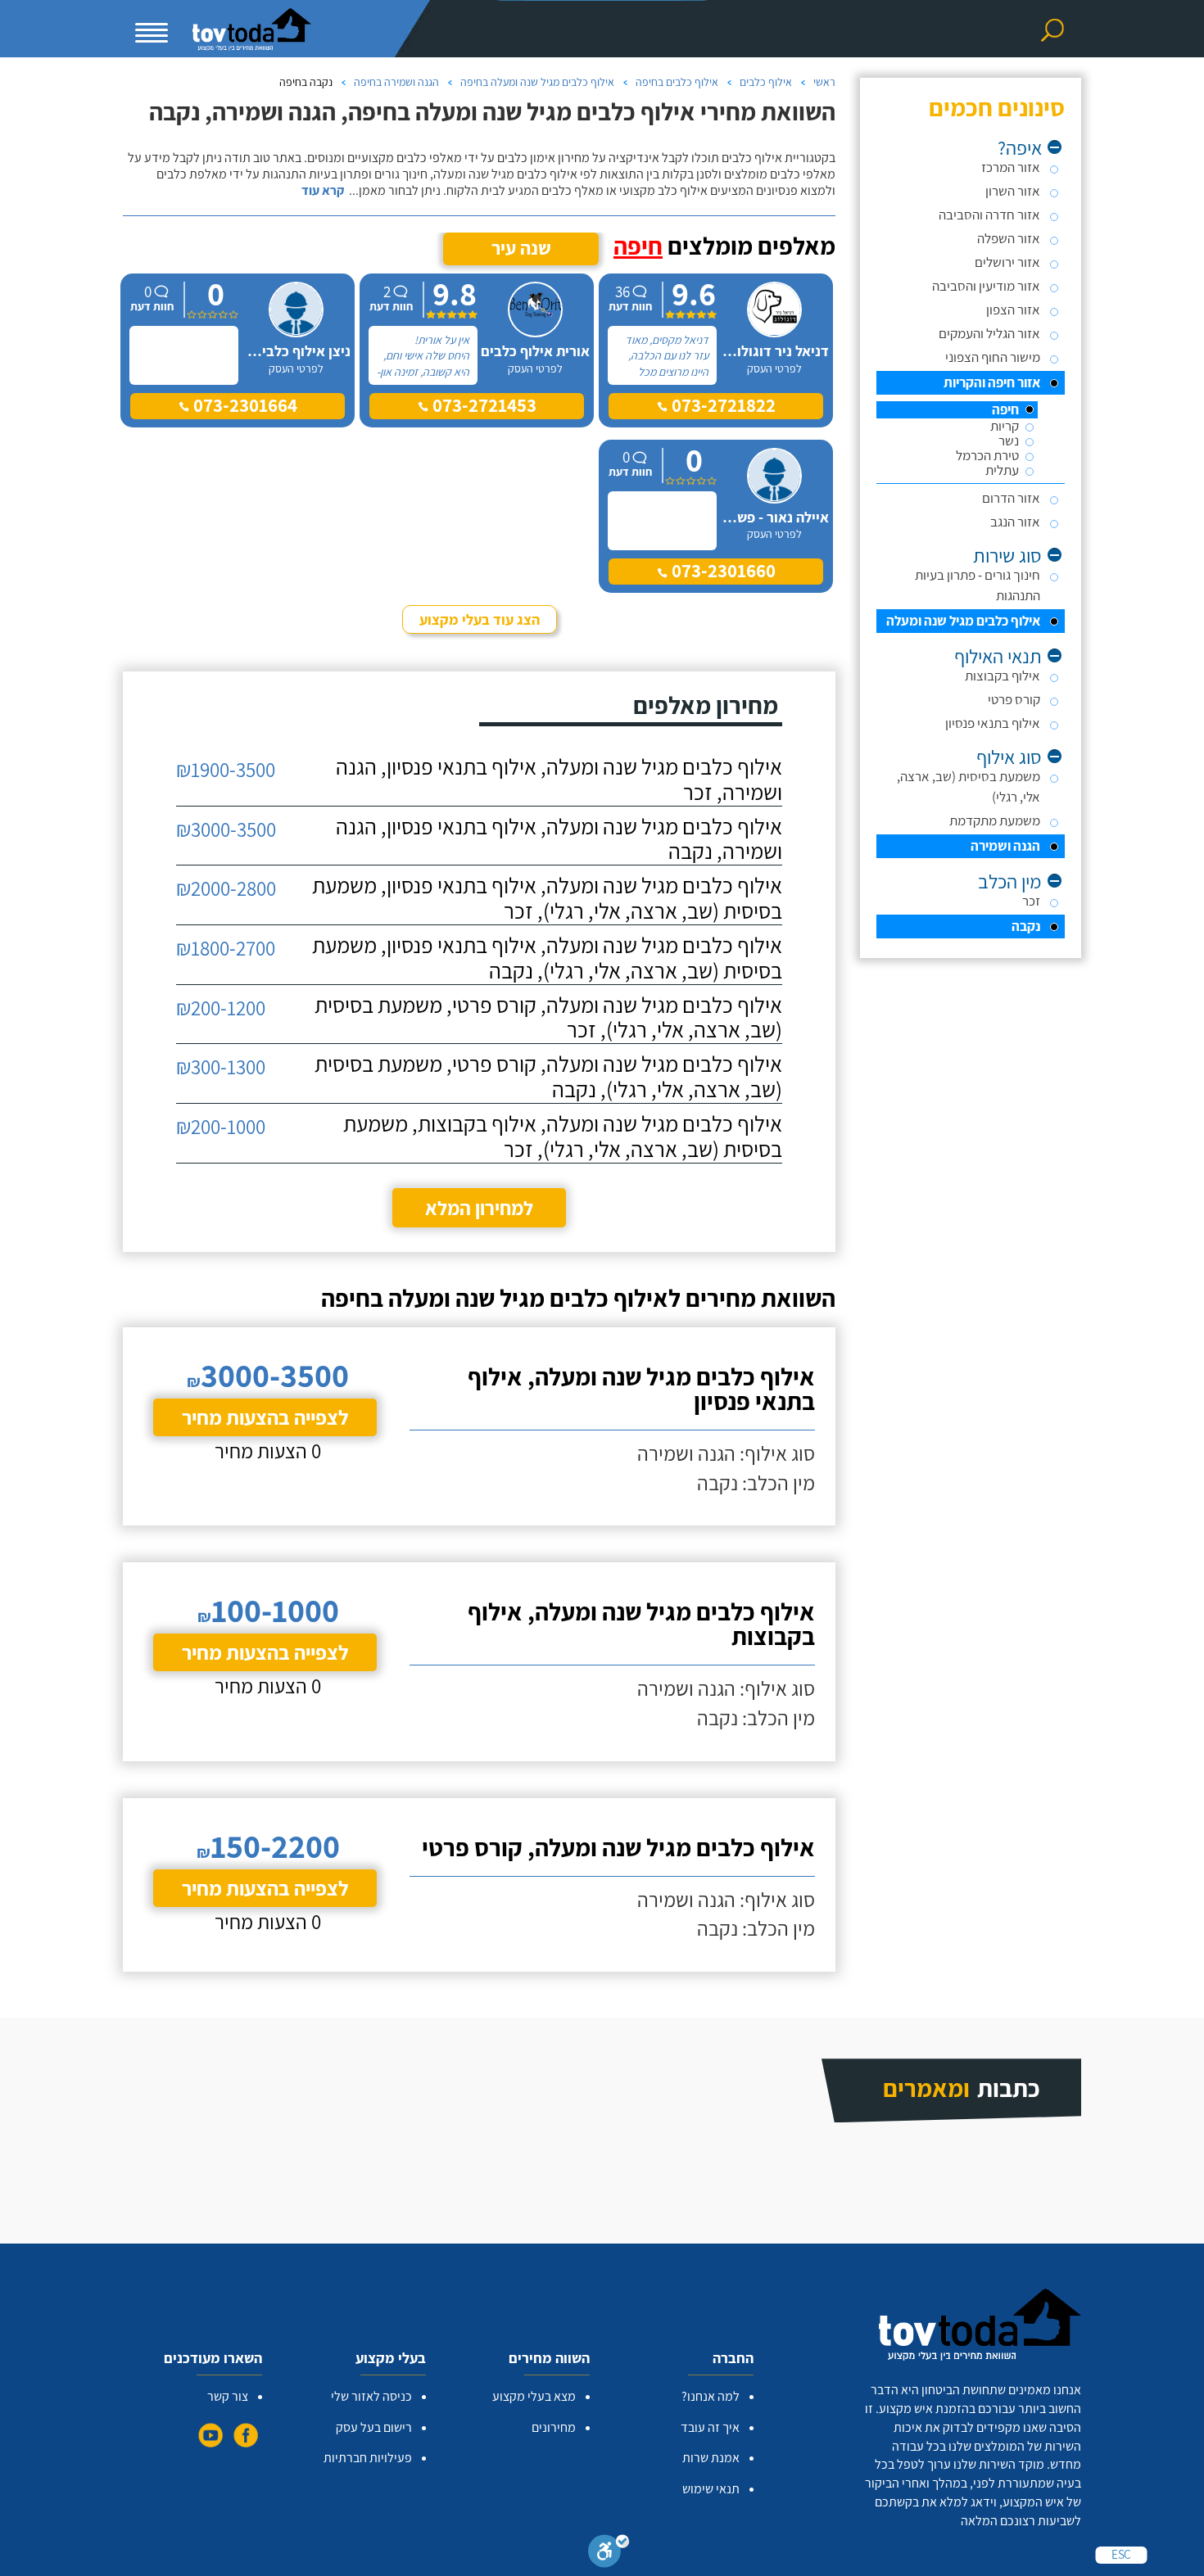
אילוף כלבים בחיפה (677, 82)
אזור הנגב (1015, 522)
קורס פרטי (1014, 699)
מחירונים (554, 2427)
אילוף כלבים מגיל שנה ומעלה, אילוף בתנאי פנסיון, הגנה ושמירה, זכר (559, 780)
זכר (1031, 901)
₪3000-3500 (226, 829)
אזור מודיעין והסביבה (986, 286)
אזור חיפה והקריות (992, 382)
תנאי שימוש (711, 2489)
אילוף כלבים (766, 82)
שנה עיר (521, 248)
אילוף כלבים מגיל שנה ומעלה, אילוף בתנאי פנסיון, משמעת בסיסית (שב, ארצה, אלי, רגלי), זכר (547, 898)
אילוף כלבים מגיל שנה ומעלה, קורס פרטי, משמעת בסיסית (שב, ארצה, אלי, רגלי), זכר (548, 1018)
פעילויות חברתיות (368, 2458)
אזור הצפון (1013, 310)
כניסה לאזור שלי (371, 2396)
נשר (1009, 441)
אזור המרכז (1011, 167)
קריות (1005, 426)
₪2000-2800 (226, 888)
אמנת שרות (711, 2458)
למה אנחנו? (711, 2396)
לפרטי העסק (774, 368)
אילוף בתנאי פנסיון (993, 723)
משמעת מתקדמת (995, 820)
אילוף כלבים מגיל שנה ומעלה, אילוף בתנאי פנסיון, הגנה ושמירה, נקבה (559, 839)
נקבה (1026, 926)
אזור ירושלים (1007, 262)
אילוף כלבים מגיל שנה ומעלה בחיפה (537, 82)
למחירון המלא (479, 1208)
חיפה (1005, 410)
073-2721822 (722, 405)
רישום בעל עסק (374, 2427)
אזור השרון (1013, 191)
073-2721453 (482, 405)
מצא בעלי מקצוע (534, 2396)
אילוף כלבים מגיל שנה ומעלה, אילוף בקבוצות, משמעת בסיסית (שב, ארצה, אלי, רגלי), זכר (563, 1137)
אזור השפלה (1009, 238)
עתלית (1002, 470)
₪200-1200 (221, 1008)
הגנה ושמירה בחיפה (396, 82)
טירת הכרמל (987, 456)
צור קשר (228, 2396)
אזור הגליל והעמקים (989, 333)
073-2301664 (243, 405)
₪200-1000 (221, 1126)
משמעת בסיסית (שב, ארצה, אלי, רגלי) (969, 786)
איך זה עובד (710, 2427)
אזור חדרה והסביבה (989, 215)
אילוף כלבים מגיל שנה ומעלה (963, 621)
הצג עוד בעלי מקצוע (480, 619)
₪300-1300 (221, 1067)
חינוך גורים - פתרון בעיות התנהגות (978, 585)
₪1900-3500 (226, 769)
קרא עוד (323, 191)
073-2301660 (722, 571)
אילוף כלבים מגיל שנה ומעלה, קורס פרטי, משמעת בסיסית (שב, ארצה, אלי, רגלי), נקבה (548, 1077)
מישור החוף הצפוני (993, 357)
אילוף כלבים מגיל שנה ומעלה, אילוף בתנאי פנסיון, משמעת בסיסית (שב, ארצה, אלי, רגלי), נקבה (547, 958)
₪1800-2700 (226, 948)
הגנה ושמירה (1005, 846)
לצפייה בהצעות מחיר (265, 1417)
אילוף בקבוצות (1003, 676)
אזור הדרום (1011, 498)
